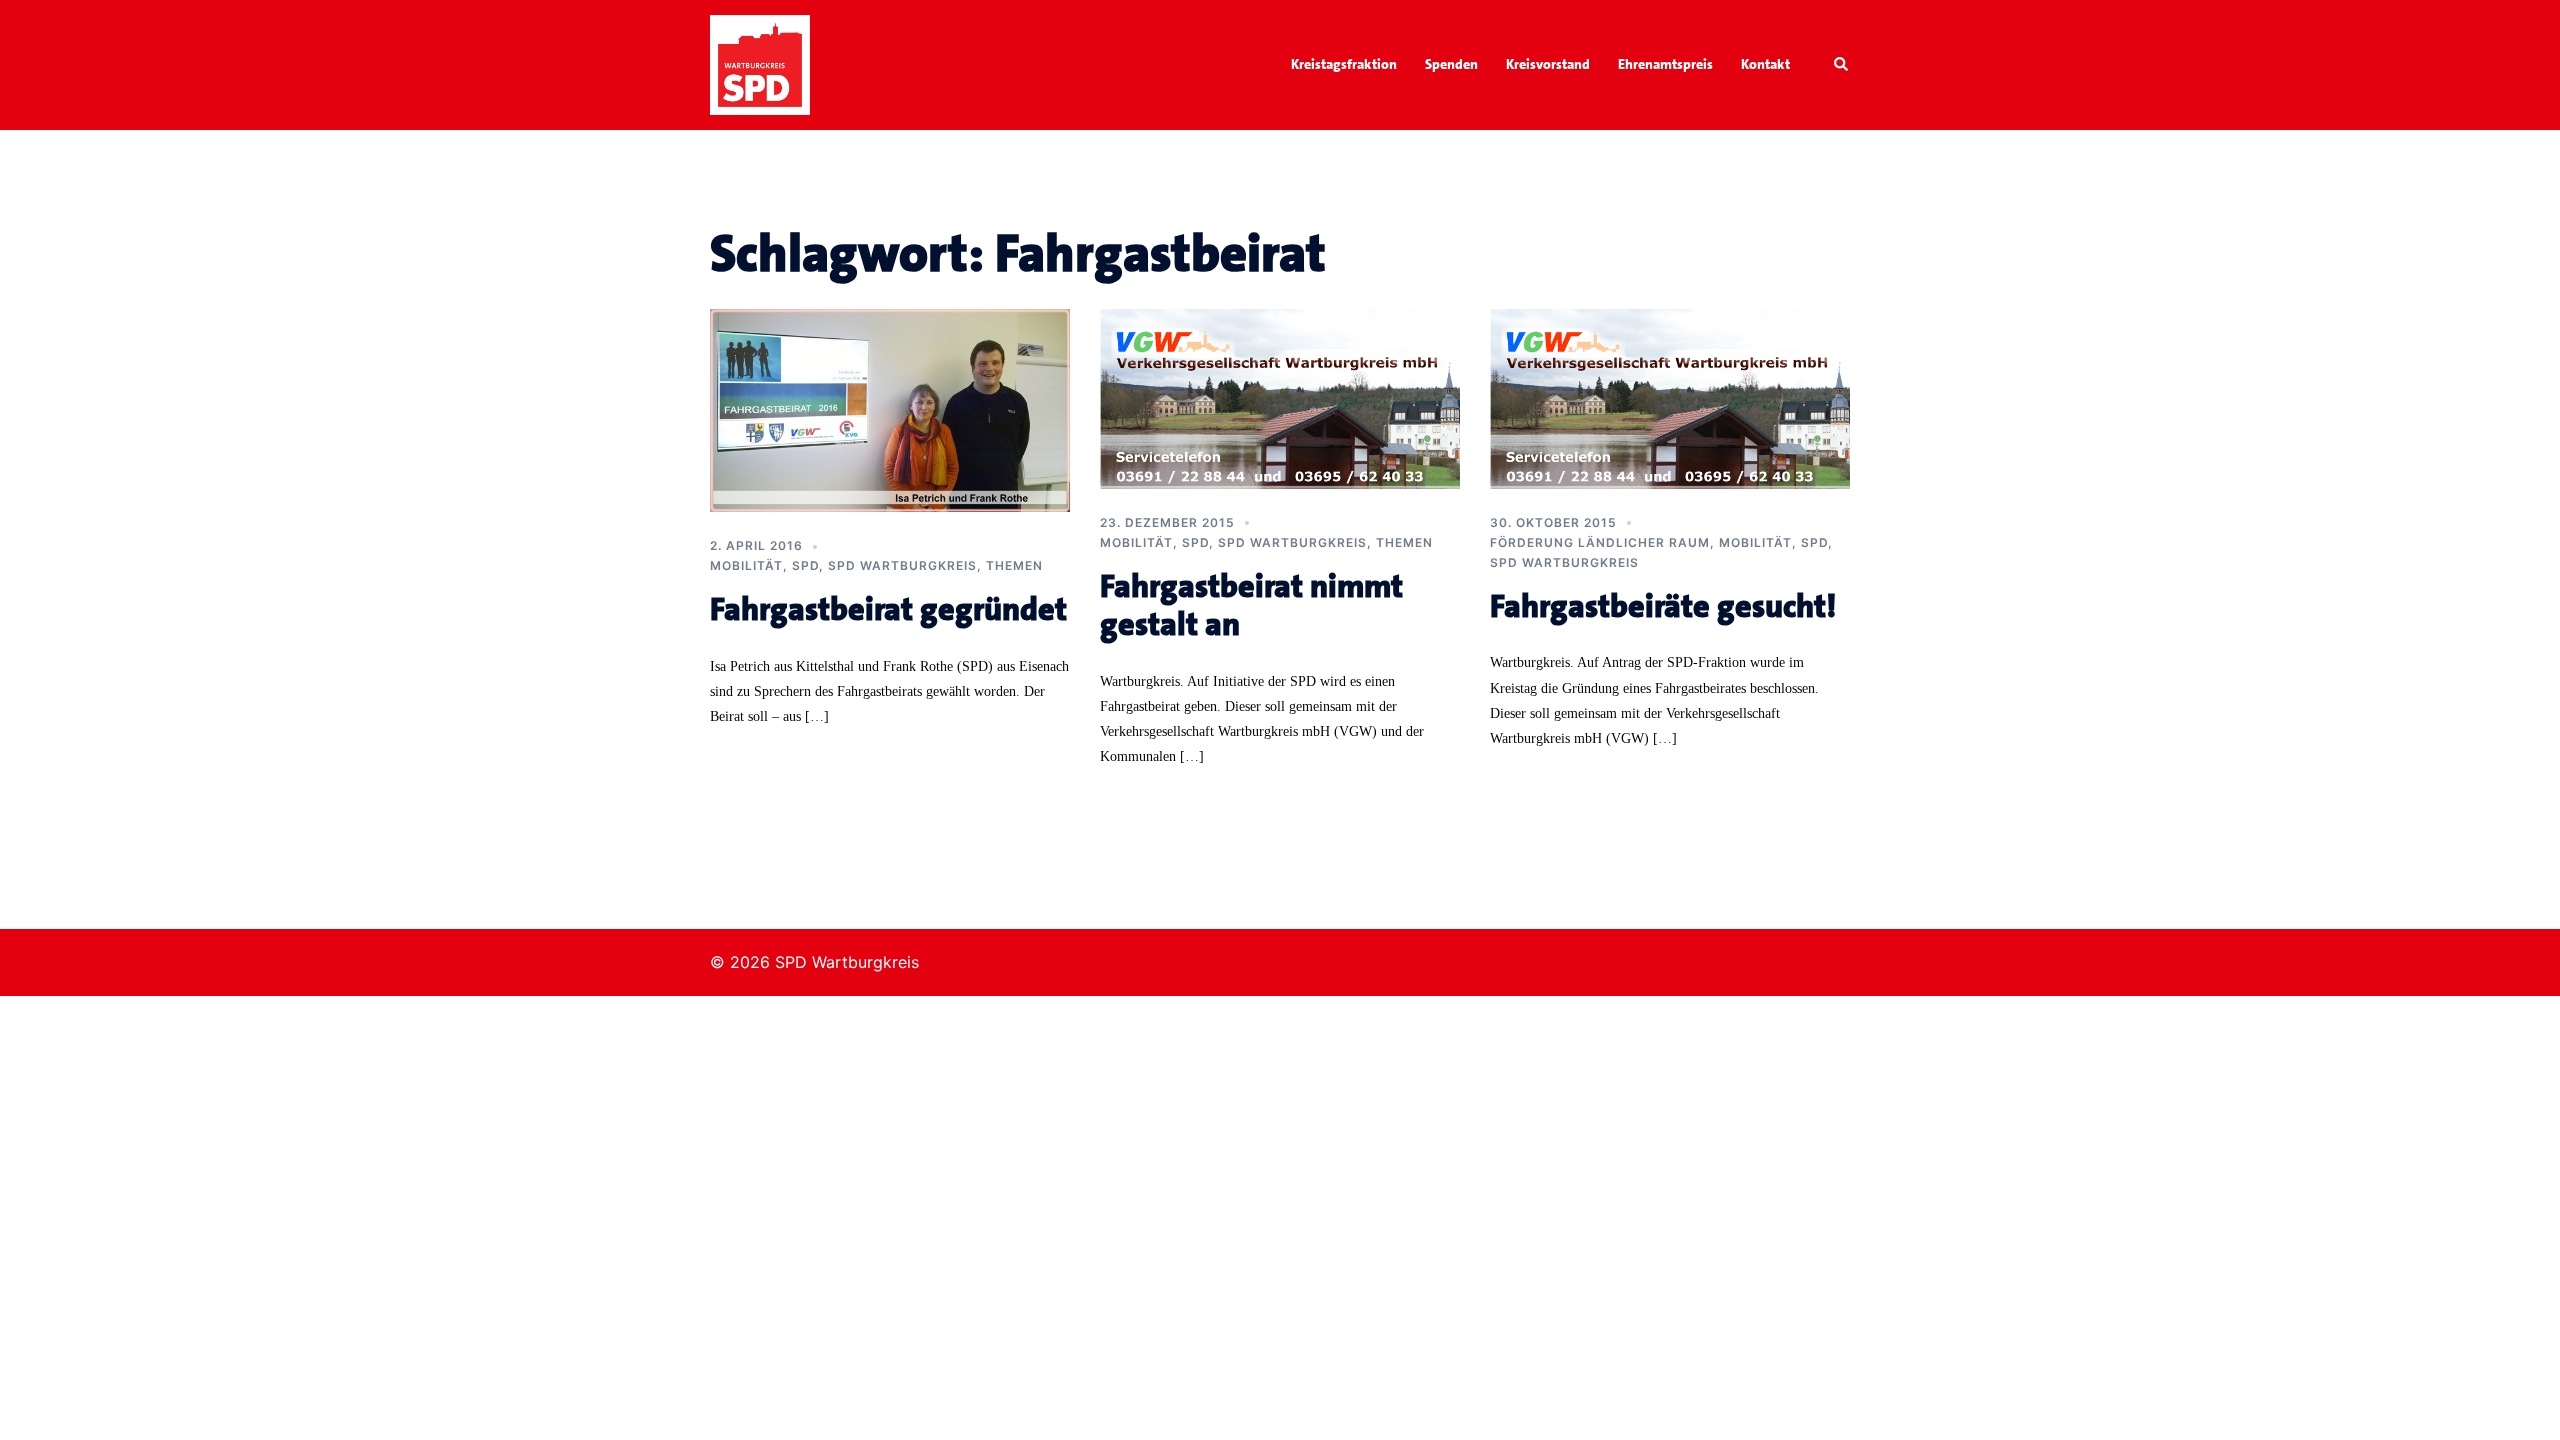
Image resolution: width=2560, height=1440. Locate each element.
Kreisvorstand (1548, 64)
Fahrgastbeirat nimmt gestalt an (1251, 605)
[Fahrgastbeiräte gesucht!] (1670, 397)
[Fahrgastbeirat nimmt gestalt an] (1280, 397)
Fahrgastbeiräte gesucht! (1663, 606)
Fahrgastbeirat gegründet (888, 609)
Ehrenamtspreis (1665, 64)
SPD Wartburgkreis (902, 565)
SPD (805, 565)
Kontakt (1765, 64)
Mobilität (746, 565)
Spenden (1451, 64)
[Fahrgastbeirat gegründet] (890, 409)
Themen (1014, 565)
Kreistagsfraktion (1344, 64)
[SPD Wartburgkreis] (760, 63)
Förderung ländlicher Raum (1600, 542)
